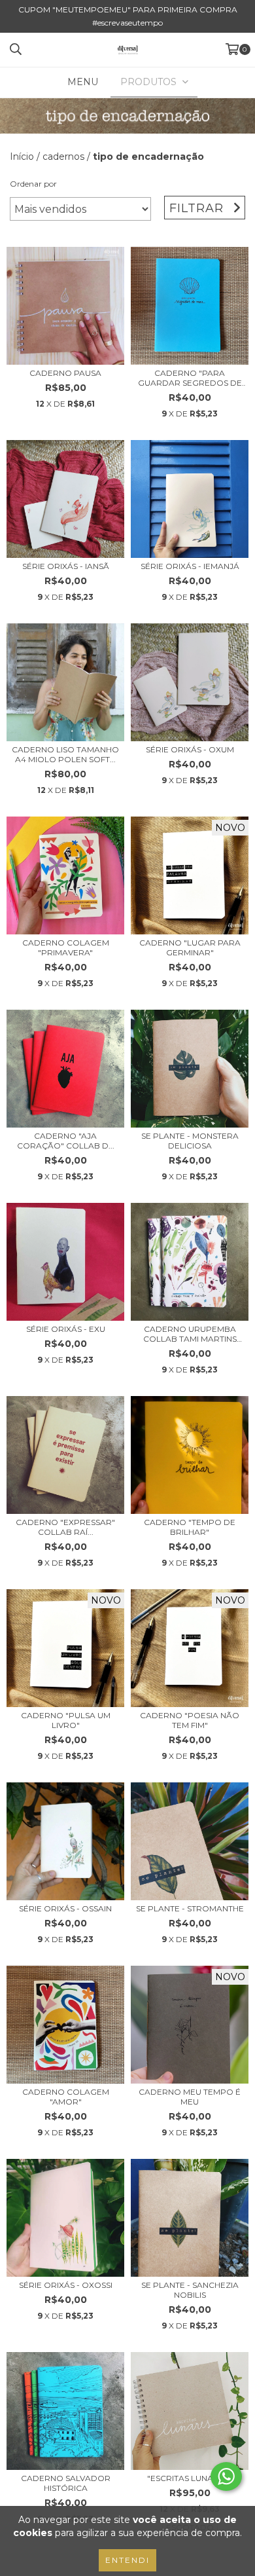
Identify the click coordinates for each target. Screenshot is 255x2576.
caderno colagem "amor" (66, 2097)
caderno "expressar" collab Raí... (65, 1527)
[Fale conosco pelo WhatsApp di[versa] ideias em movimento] (226, 2476)
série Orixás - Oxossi (66, 2285)
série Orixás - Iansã (66, 566)
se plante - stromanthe (190, 1908)
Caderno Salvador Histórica (66, 2483)
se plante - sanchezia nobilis (190, 2290)
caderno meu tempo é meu (190, 2097)
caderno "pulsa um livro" (66, 1720)
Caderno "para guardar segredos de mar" (190, 378)
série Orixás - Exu (66, 1329)
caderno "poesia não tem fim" (190, 1720)
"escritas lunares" (190, 2478)
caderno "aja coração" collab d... (66, 1141)
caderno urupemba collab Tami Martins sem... (190, 1334)
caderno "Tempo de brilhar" (190, 1527)
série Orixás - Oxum (190, 749)
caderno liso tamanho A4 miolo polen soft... (65, 754)
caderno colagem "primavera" (66, 948)
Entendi (127, 2560)
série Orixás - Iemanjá (190, 566)
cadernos (63, 156)
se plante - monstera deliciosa (190, 1141)
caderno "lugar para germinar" (190, 948)
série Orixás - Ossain (65, 1908)
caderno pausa (65, 373)
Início (22, 156)
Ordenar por (33, 184)
